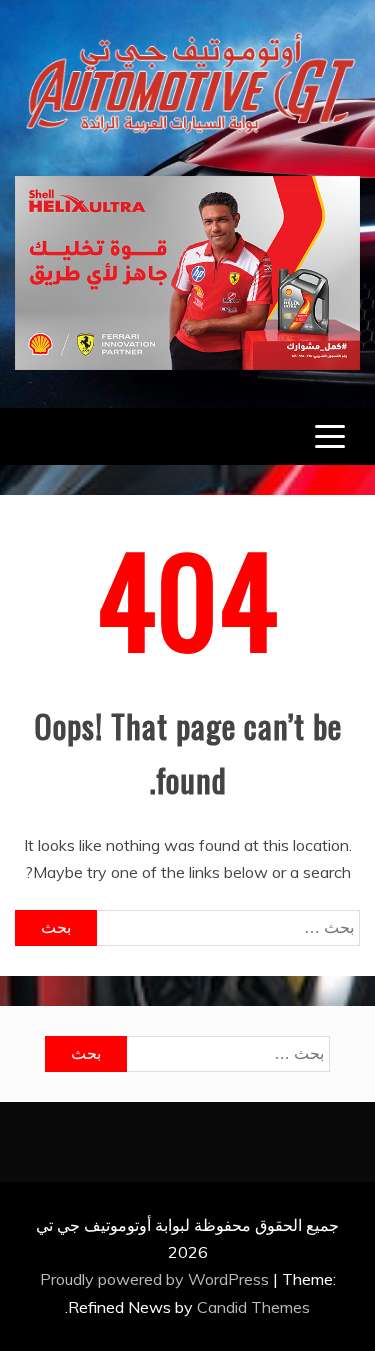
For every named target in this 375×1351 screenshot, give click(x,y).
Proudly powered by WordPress (156, 1279)
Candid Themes (253, 1307)
